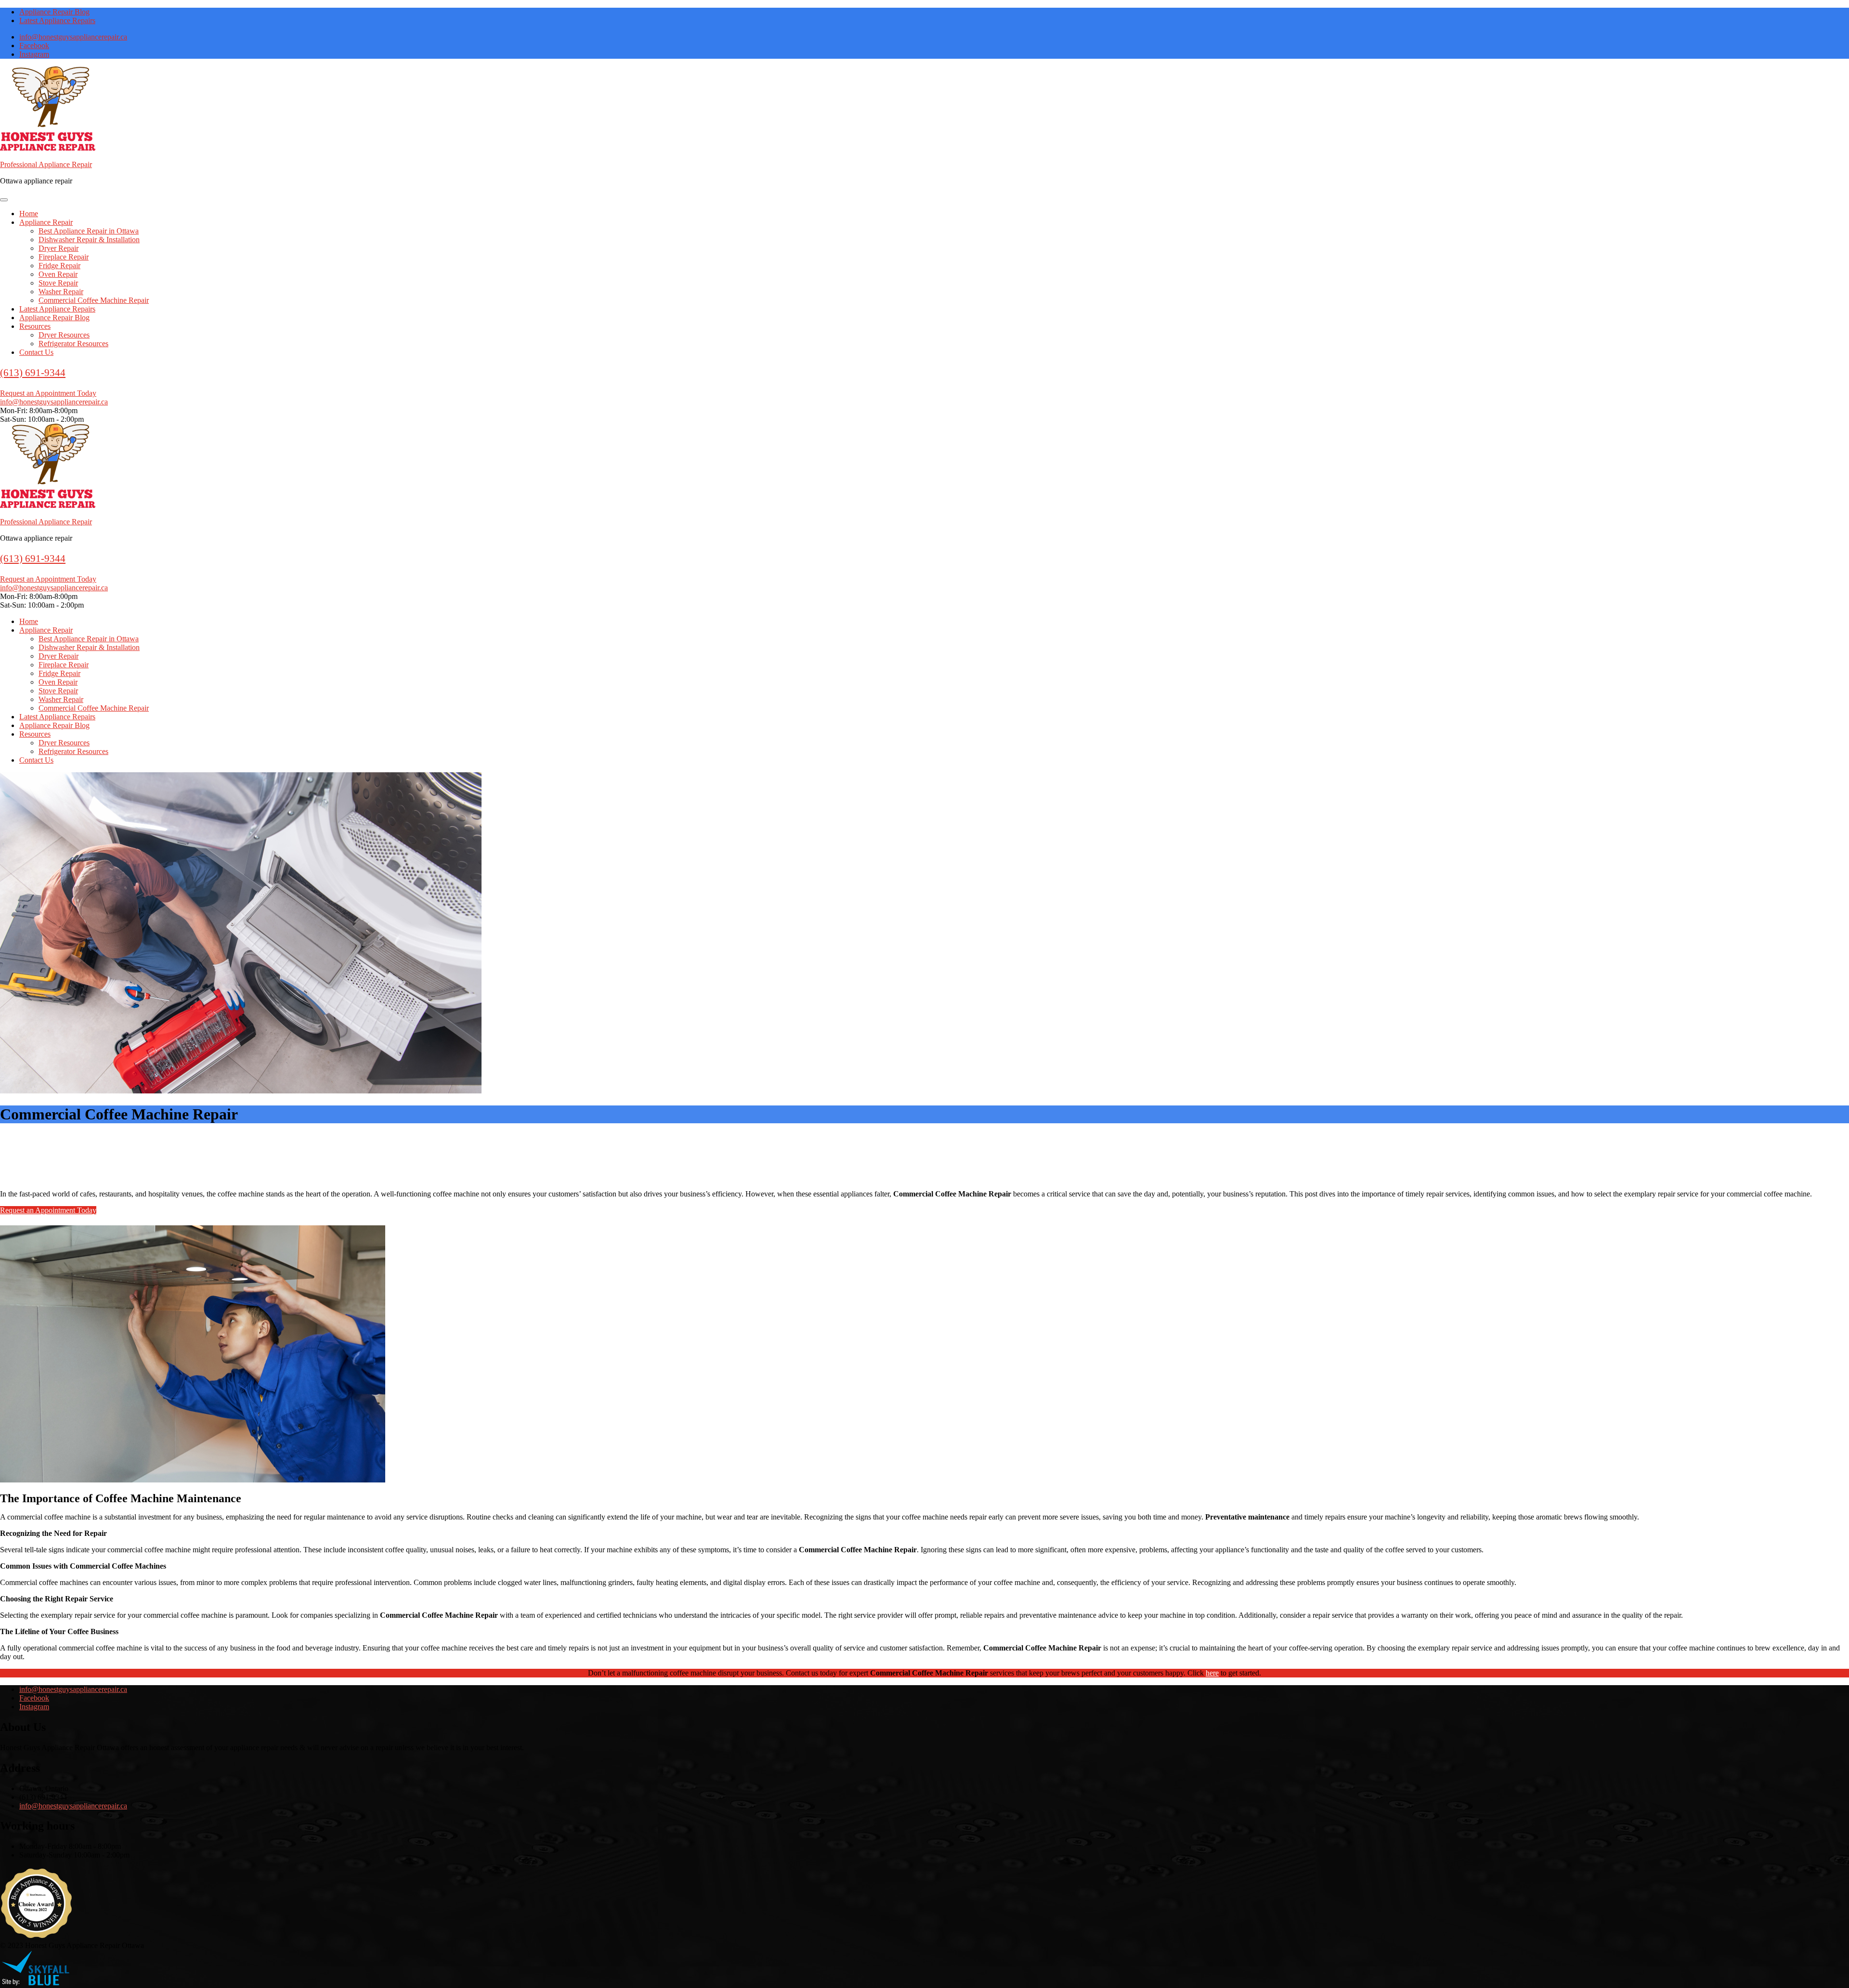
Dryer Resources (64, 335)
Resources (35, 326)
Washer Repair (61, 292)
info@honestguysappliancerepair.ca (73, 37)
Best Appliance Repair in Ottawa (89, 231)
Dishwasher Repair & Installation (89, 240)
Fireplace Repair (64, 257)
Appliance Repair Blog (54, 12)
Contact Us (36, 352)
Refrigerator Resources (73, 344)
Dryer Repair (59, 248)
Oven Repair (58, 274)
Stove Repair (58, 283)
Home (29, 214)
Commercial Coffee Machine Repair (94, 300)
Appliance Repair (46, 222)
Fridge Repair (59, 266)
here (1212, 1673)
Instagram (34, 54)
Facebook (34, 45)
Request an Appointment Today (48, 393)
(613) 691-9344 (33, 373)
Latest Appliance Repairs (57, 20)
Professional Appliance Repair (46, 164)
